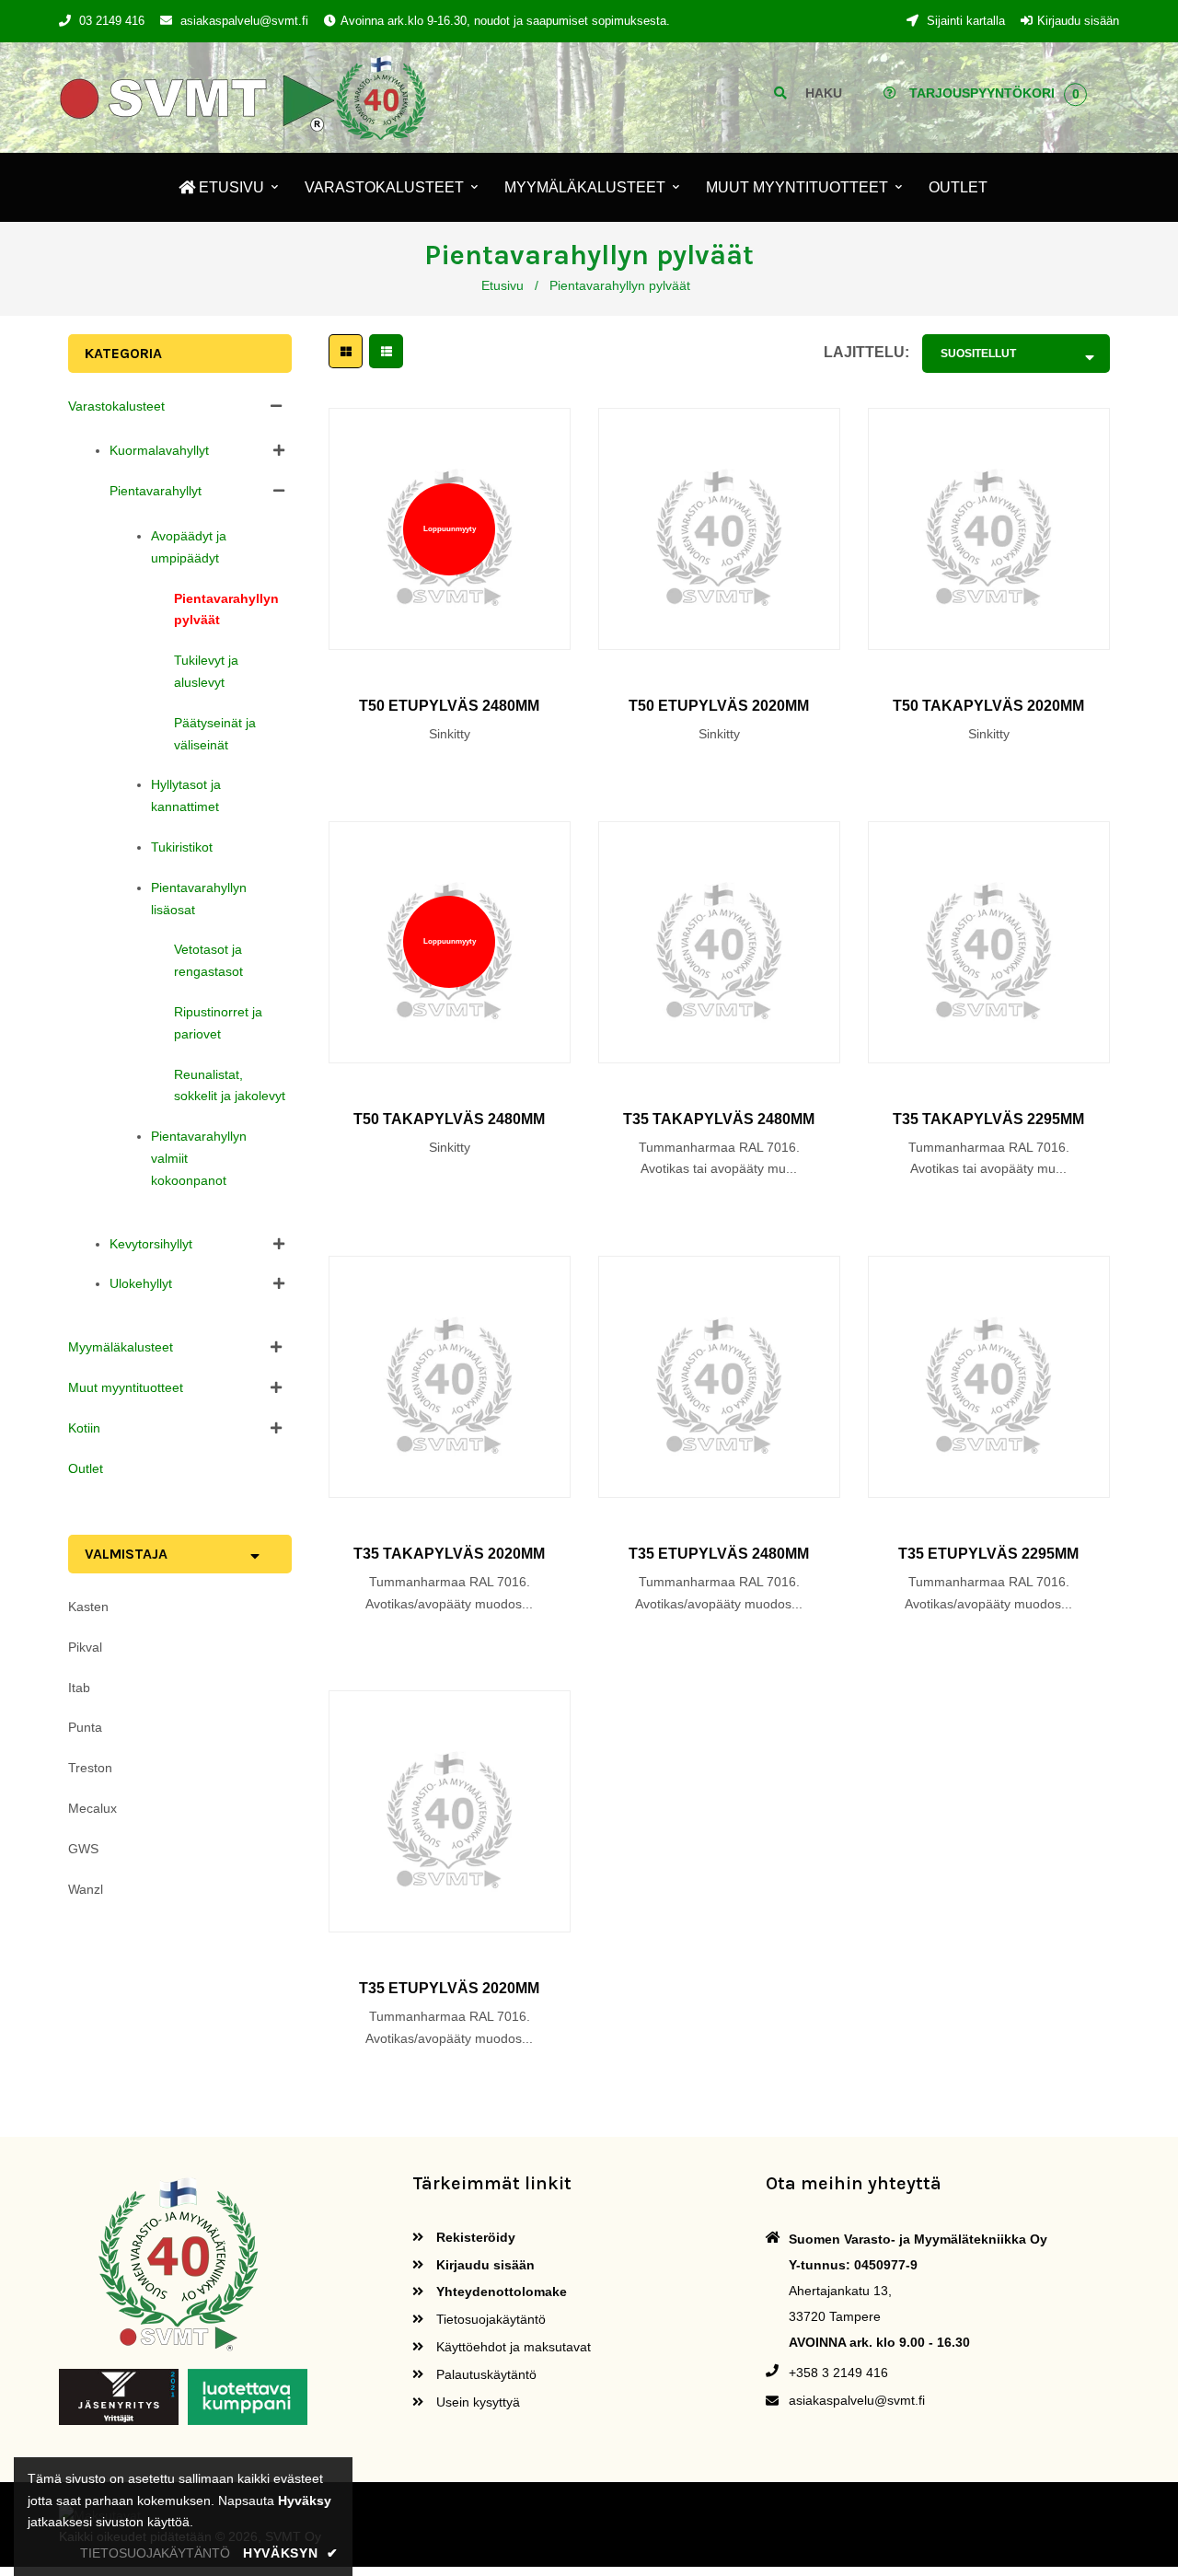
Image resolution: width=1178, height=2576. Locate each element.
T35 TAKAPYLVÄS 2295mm (988, 1119)
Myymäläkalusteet (121, 1347)
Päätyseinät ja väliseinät (215, 734)
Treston (90, 1768)
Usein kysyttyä (476, 2402)
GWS (83, 1849)
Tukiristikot (182, 847)
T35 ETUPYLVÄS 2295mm (988, 1554)
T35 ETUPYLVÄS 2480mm (719, 1554)
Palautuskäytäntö (485, 2374)
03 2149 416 (112, 21)
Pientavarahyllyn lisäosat (199, 899)
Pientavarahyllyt (156, 491)
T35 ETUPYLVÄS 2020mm (449, 1988)
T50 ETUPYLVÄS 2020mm (719, 706)
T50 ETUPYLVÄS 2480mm (449, 706)
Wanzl (86, 1889)
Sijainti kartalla (964, 21)
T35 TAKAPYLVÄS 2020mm (449, 1554)
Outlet (86, 1468)
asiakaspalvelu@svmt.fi (244, 21)
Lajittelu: (866, 352)
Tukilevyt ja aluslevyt (206, 671)
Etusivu (502, 285)
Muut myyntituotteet (126, 1387)
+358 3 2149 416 (838, 2373)
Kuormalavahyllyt (159, 450)
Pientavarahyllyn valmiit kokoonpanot (199, 1158)
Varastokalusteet (116, 406)
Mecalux (92, 1808)
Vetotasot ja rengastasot (208, 960)
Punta (85, 1727)
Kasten (88, 1607)
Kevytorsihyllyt (151, 1244)
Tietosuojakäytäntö (489, 2319)
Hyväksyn (291, 2553)
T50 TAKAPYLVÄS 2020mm (988, 706)
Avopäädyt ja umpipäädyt (189, 547)
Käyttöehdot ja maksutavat (512, 2347)
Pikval (85, 1647)
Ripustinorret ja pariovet (218, 1023)
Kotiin (84, 1428)
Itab (79, 1688)
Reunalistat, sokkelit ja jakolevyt (230, 1085)
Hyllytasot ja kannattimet (186, 795)
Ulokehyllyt (141, 1283)
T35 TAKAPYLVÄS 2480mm (719, 1119)
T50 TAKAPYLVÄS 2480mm (449, 1119)
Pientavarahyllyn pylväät (226, 609)
